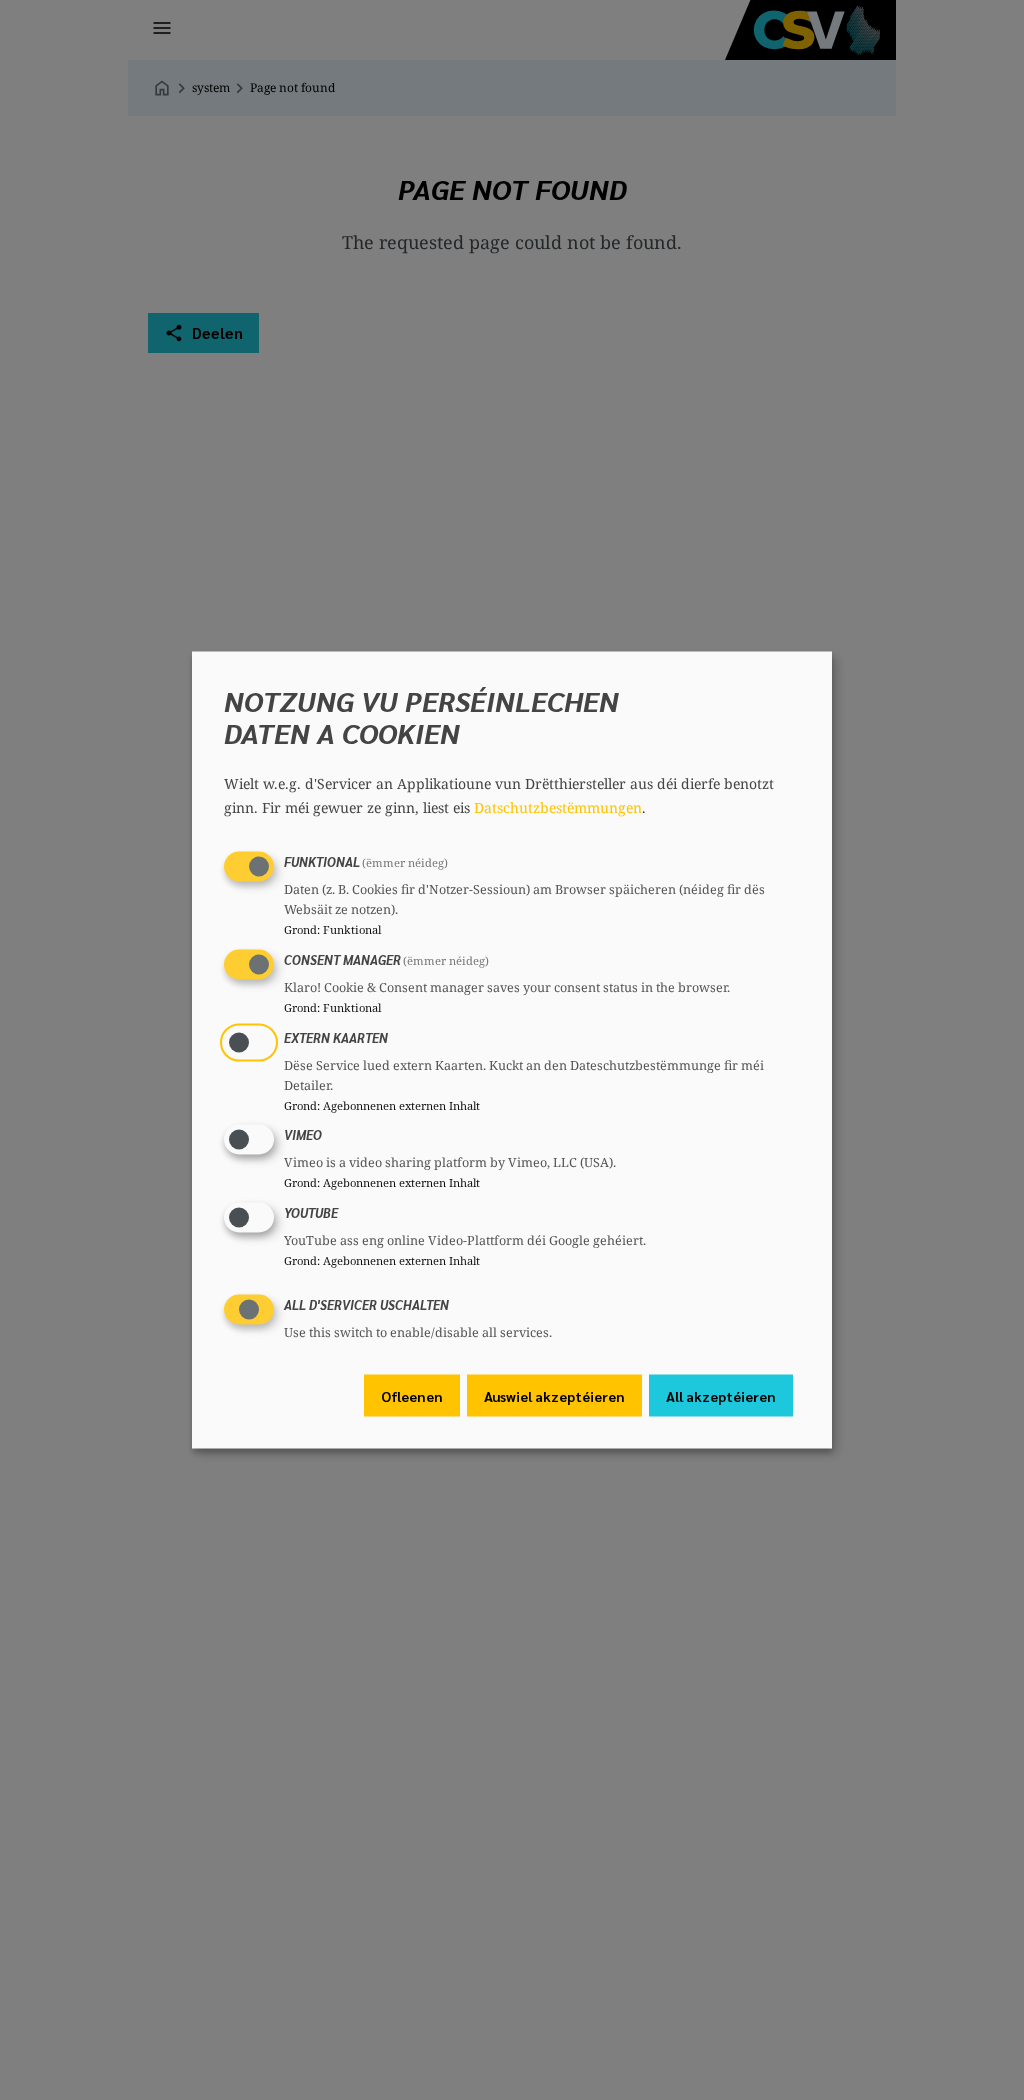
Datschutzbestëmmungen (558, 807)
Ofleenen (412, 1395)
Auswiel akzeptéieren (554, 1395)
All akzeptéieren (721, 1395)
